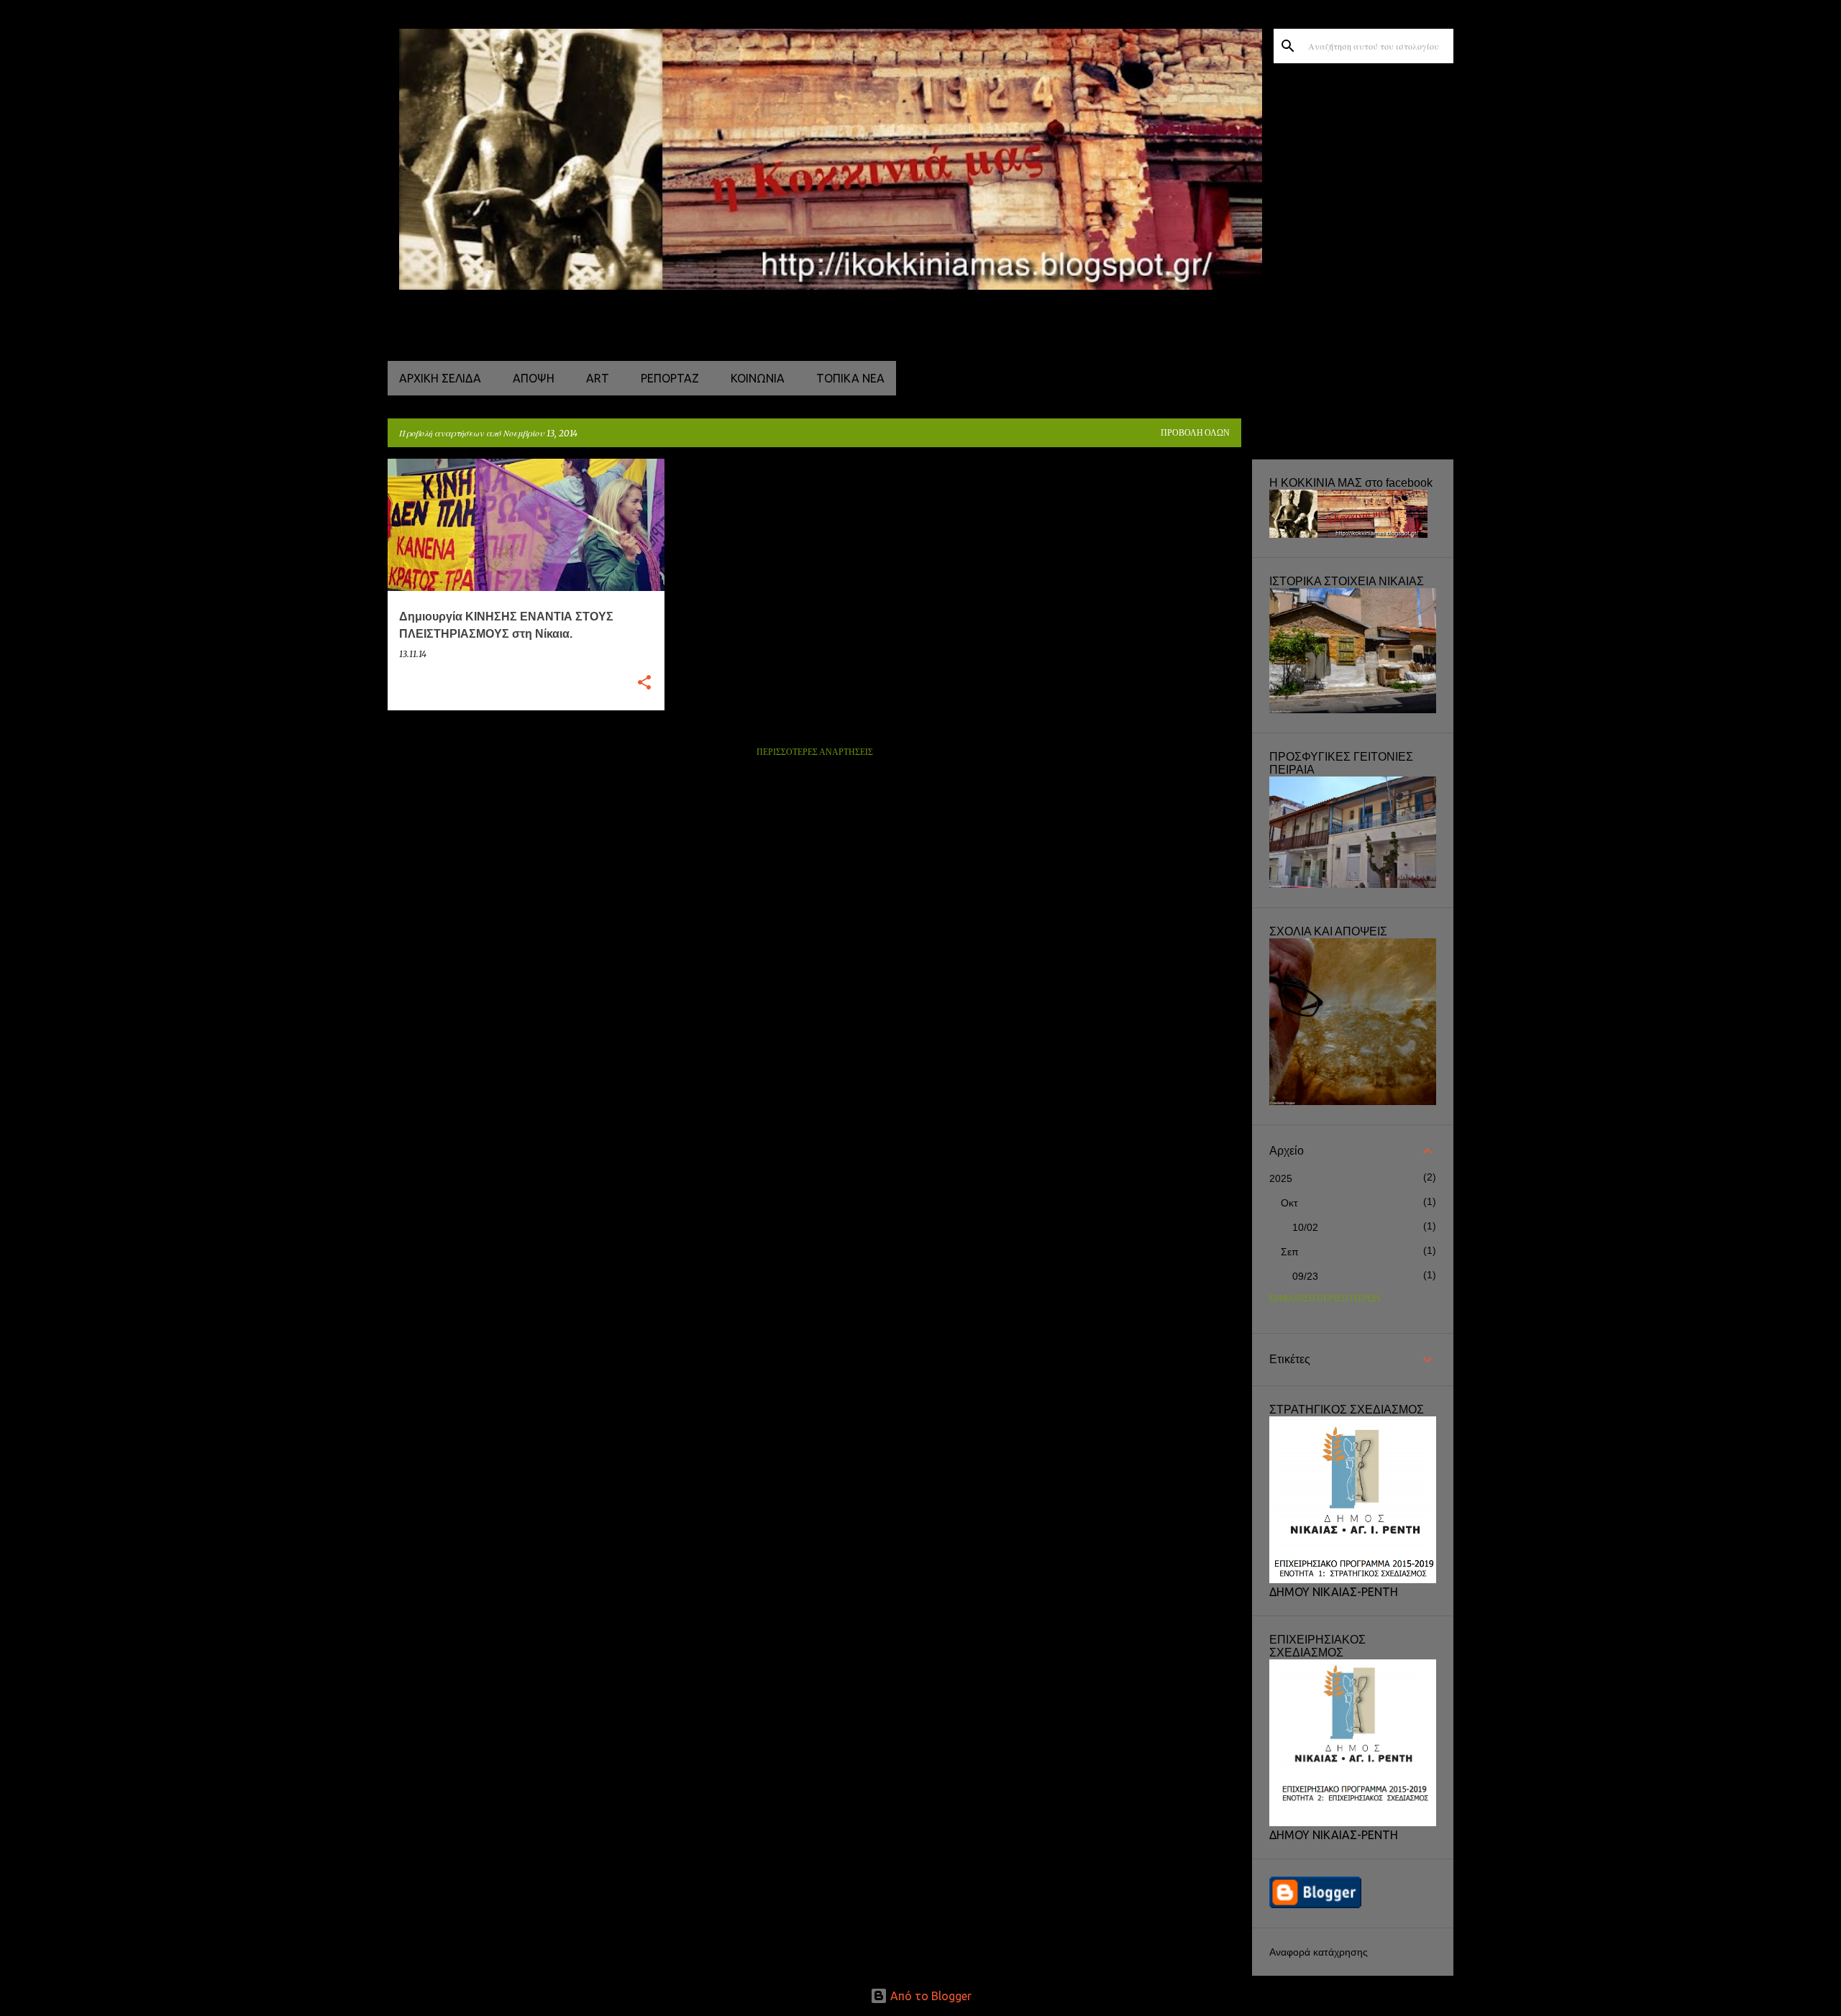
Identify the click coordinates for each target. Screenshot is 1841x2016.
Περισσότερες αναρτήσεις (815, 752)
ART (598, 378)
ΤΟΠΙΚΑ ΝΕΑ (850, 378)
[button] (644, 683)
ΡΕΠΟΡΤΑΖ (670, 378)
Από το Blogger (929, 1996)
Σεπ (1290, 1252)
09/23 (1305, 1276)
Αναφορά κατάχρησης (1319, 1952)
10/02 (1305, 1227)
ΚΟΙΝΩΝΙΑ (758, 378)
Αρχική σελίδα (440, 378)
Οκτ (1289, 1203)
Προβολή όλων (1195, 433)
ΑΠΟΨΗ (534, 378)
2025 (1281, 1178)
